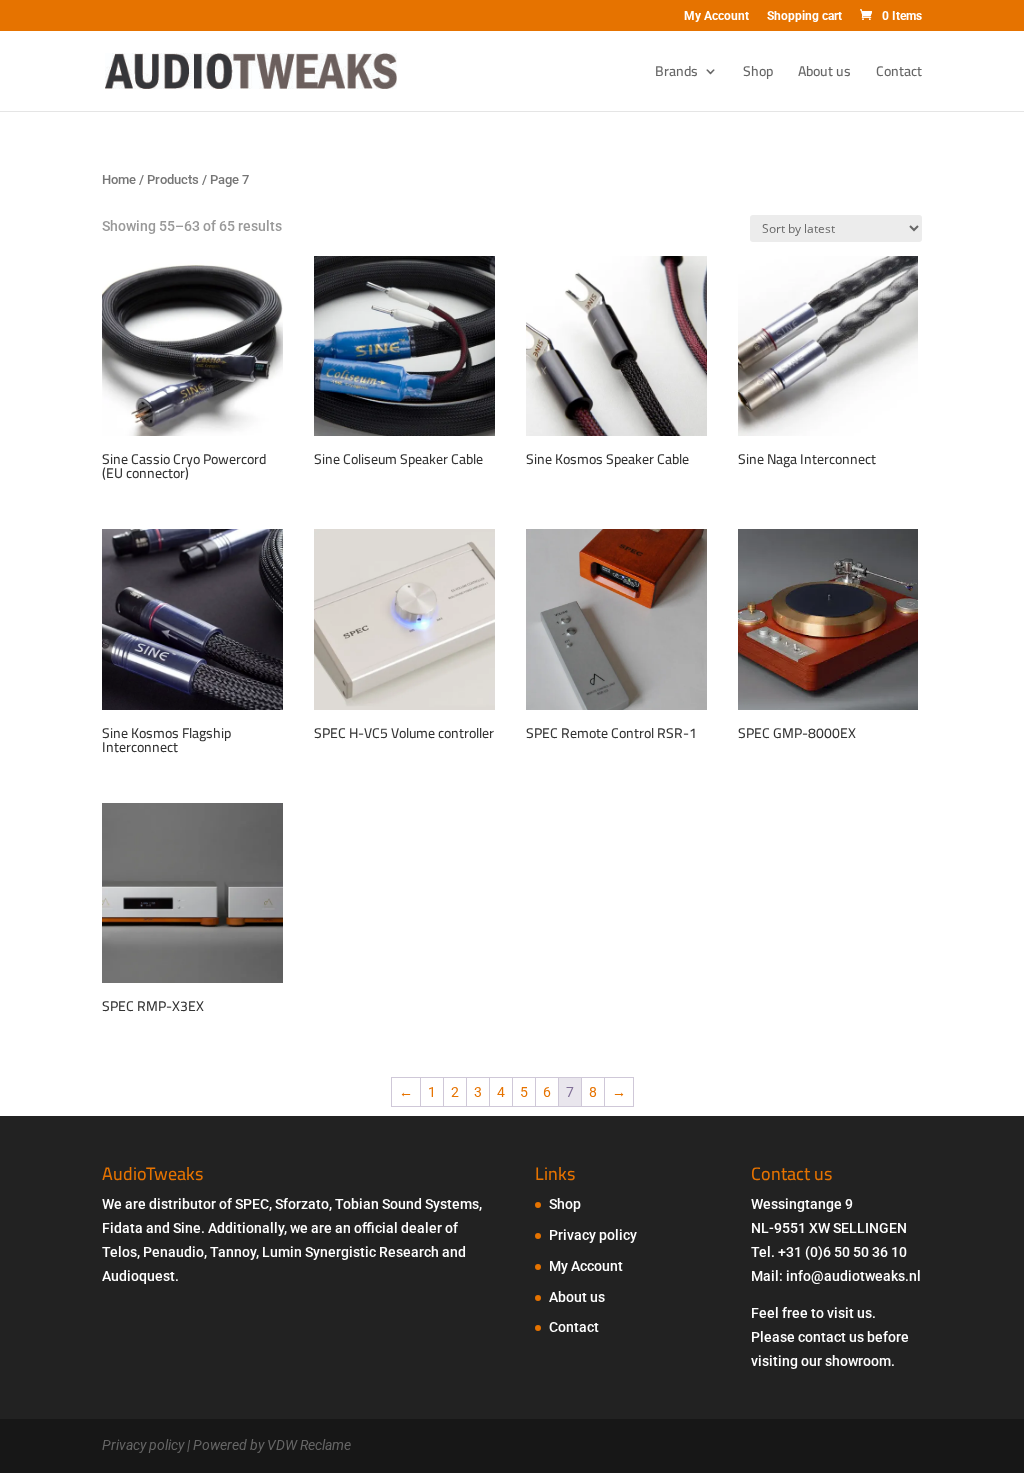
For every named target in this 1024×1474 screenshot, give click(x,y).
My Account (716, 16)
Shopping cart (804, 16)
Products (173, 179)
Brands (676, 74)
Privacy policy (593, 1235)
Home (119, 179)
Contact (899, 74)
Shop (758, 74)
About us (824, 74)
